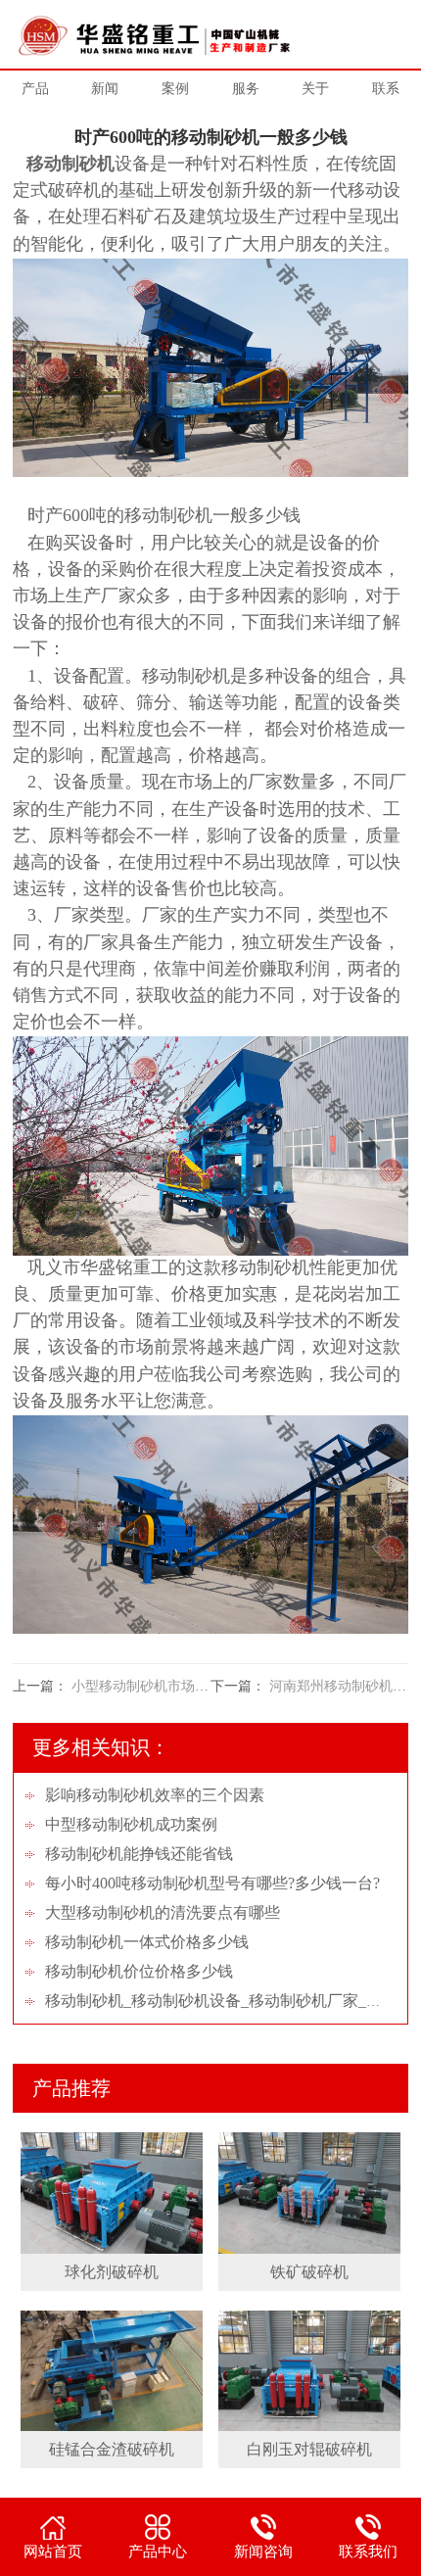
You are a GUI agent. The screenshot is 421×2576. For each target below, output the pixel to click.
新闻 (105, 89)
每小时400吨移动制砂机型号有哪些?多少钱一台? (212, 1883)
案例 (175, 89)
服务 (246, 89)
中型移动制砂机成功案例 (131, 1824)
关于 (315, 89)
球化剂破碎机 (112, 2272)
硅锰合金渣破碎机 (112, 2449)
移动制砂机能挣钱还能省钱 (139, 1854)
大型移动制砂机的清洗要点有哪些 (163, 1912)
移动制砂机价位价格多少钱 (139, 1971)
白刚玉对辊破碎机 (309, 2449)
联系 (386, 89)
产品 (35, 89)
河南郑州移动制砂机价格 (345, 1686)
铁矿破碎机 (309, 2272)
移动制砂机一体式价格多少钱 (147, 1942)
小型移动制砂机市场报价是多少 (167, 1686)
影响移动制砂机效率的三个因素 (155, 1795)
